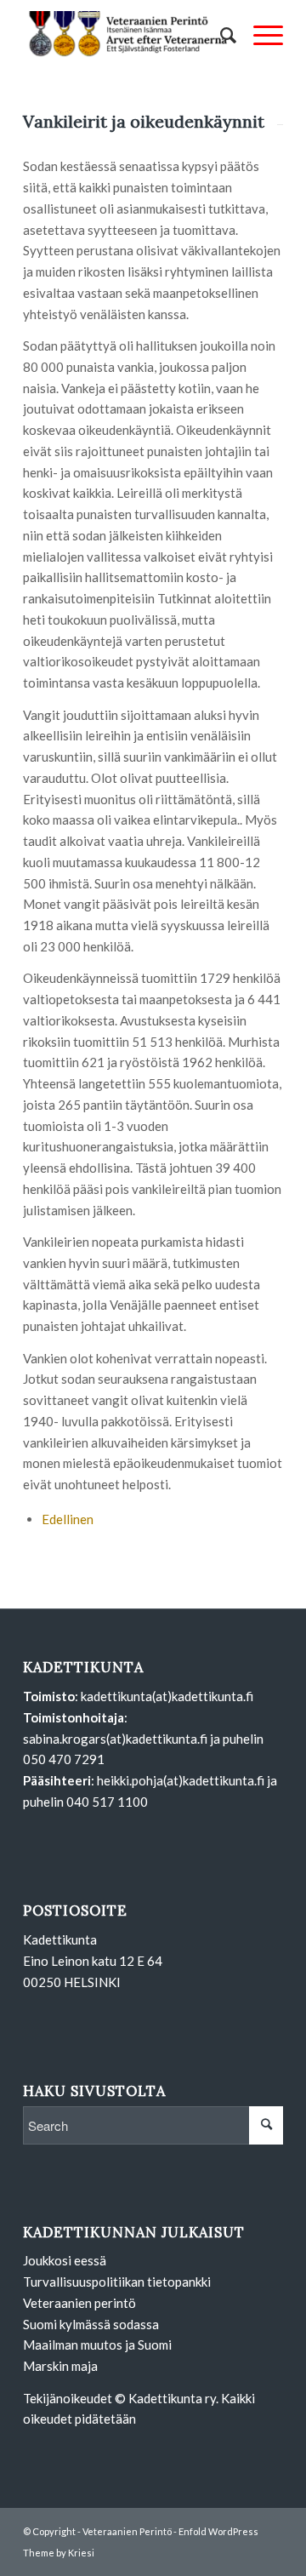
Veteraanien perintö (79, 2303)
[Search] (220, 35)
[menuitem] (220, 35)
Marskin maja (60, 2366)
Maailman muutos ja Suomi (97, 2345)
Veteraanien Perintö (127, 2531)
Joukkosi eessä (65, 2260)
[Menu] (260, 35)
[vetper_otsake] (127, 35)
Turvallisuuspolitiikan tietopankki (117, 2282)
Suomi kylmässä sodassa (91, 2324)
